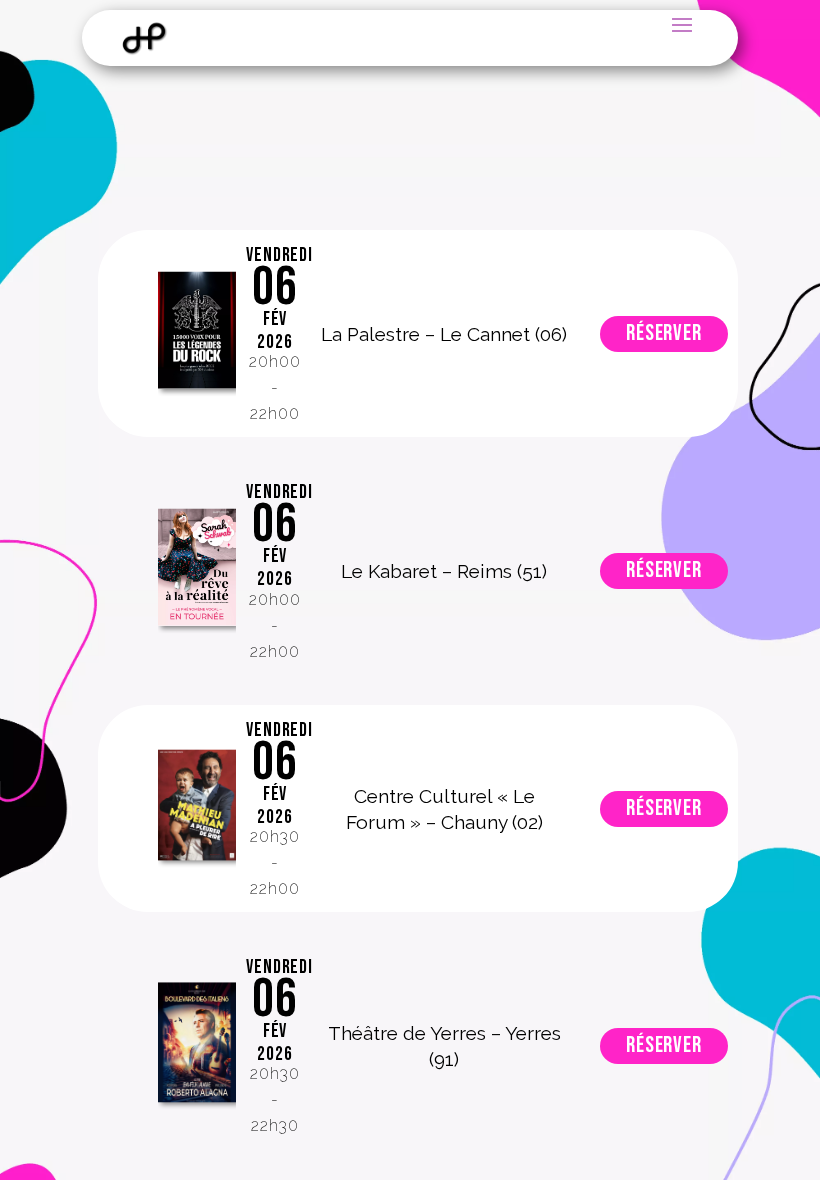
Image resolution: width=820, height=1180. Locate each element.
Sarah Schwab (197, 571)
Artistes (197, 333)
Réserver (664, 333)
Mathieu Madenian (197, 808)
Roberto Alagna (197, 1046)
